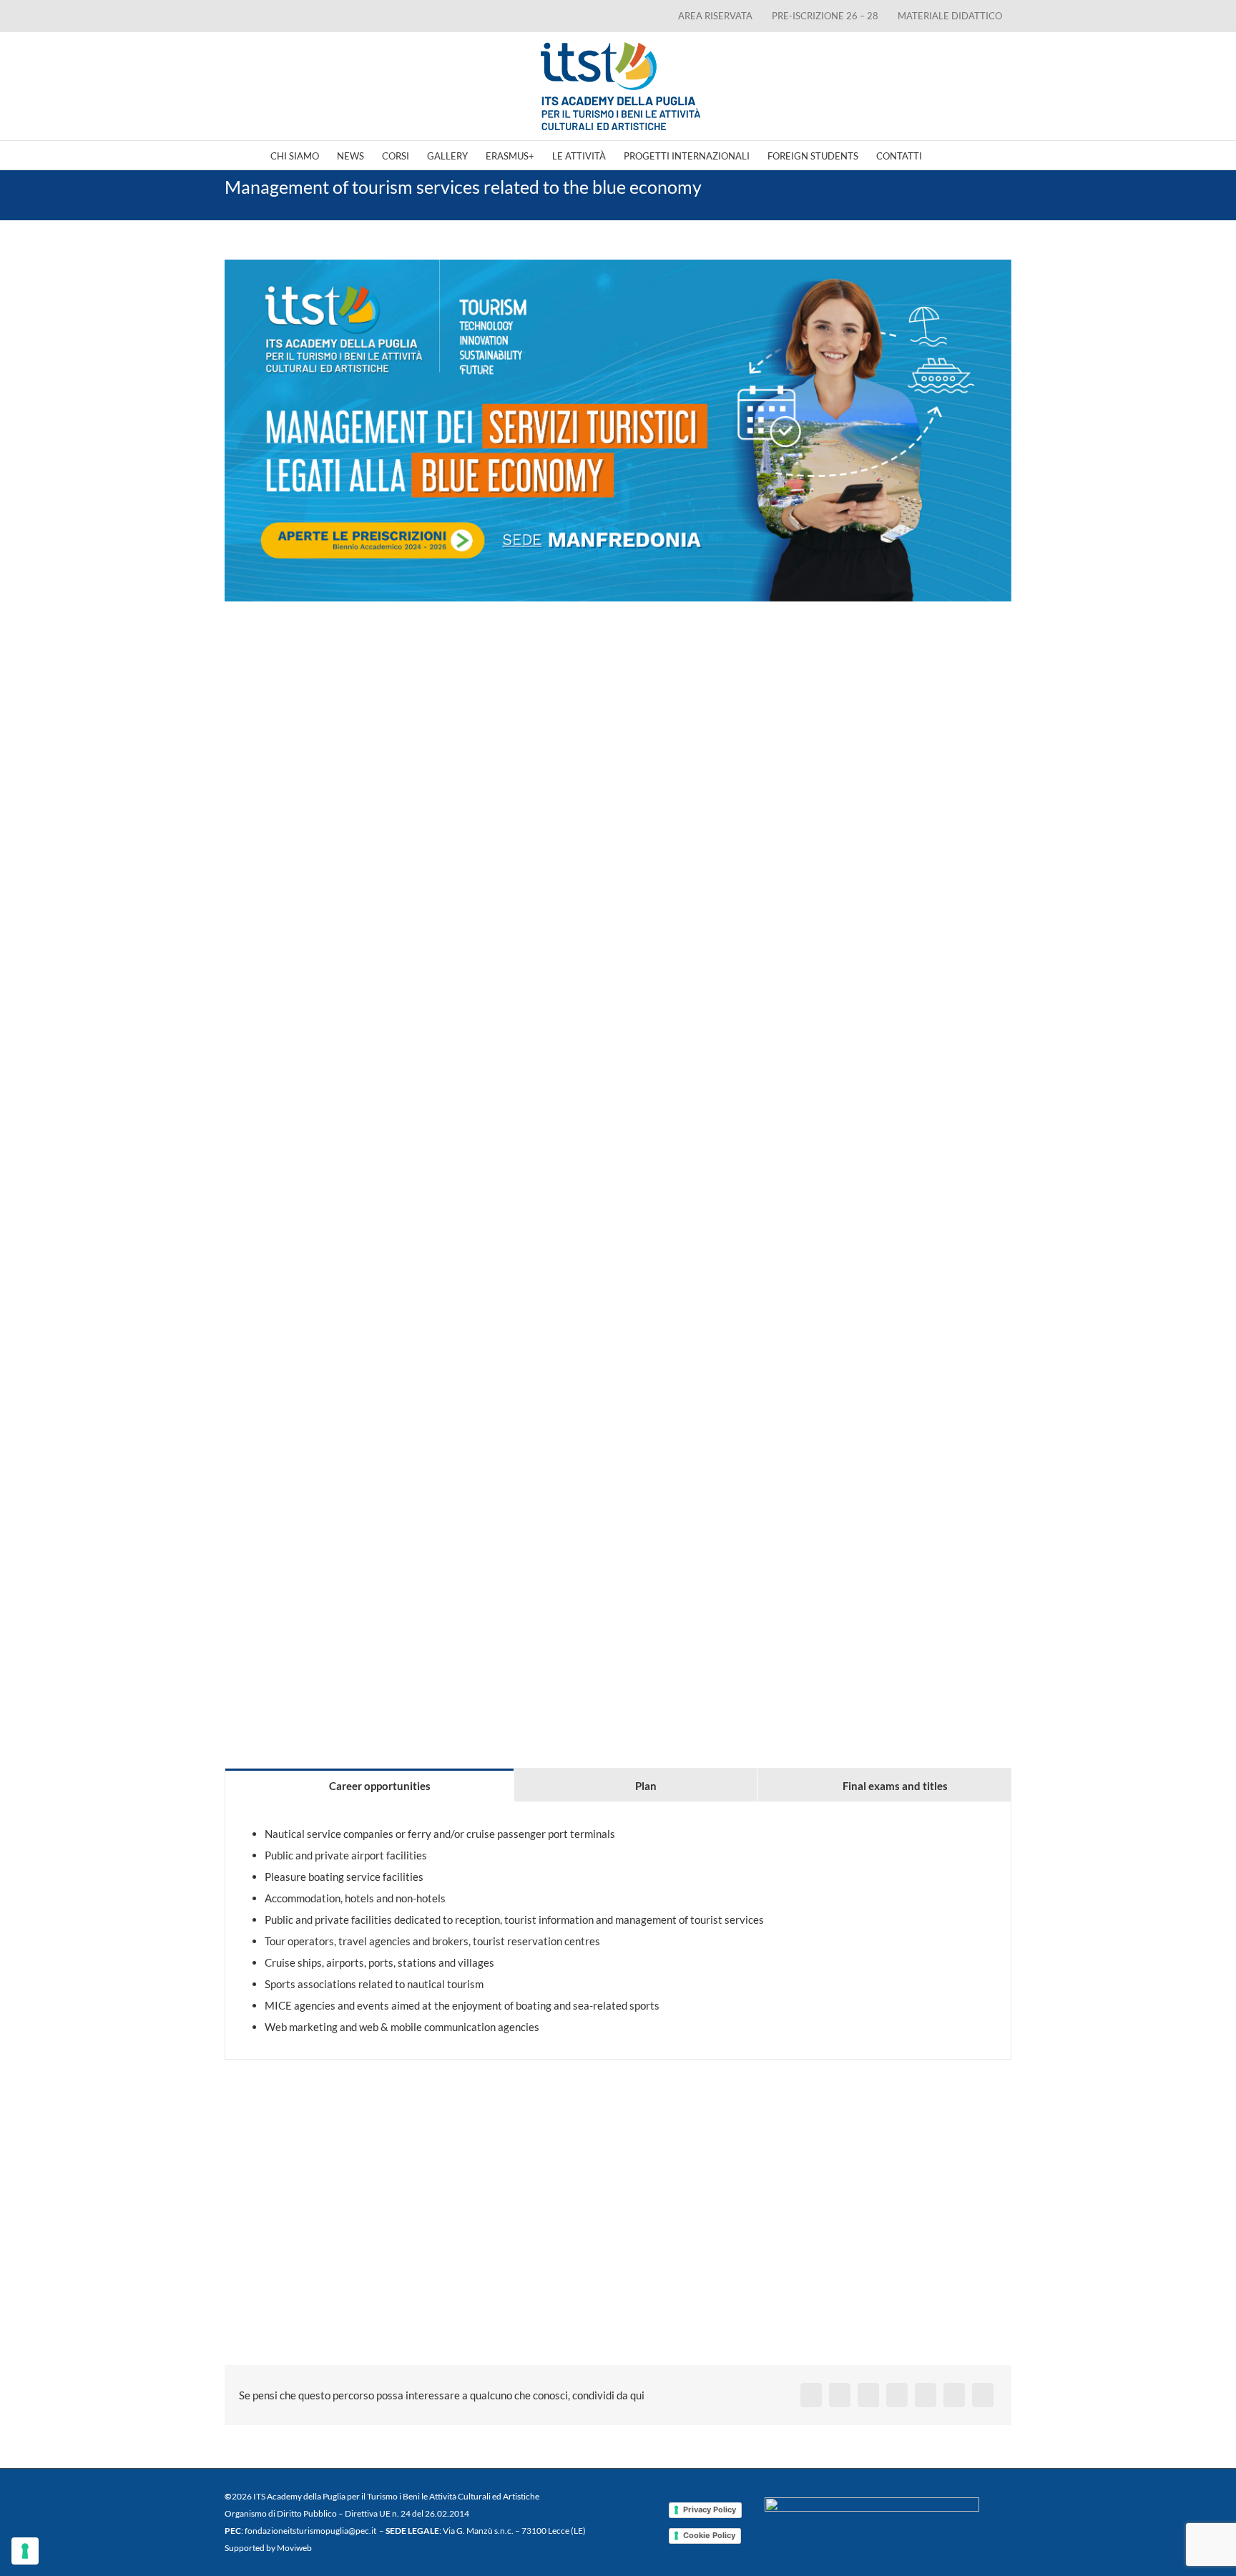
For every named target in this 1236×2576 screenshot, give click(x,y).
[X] (840, 2395)
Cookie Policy (709, 2535)
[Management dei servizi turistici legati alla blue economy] (618, 431)
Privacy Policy (710, 2509)
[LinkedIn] (868, 2395)
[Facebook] (811, 2395)
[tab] (369, 1785)
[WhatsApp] (897, 2395)
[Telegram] (926, 2395)
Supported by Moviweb (268, 2548)
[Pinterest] (954, 2395)
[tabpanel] (618, 1931)
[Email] (983, 2395)
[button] (944, 155)
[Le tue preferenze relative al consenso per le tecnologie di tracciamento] (25, 2551)
